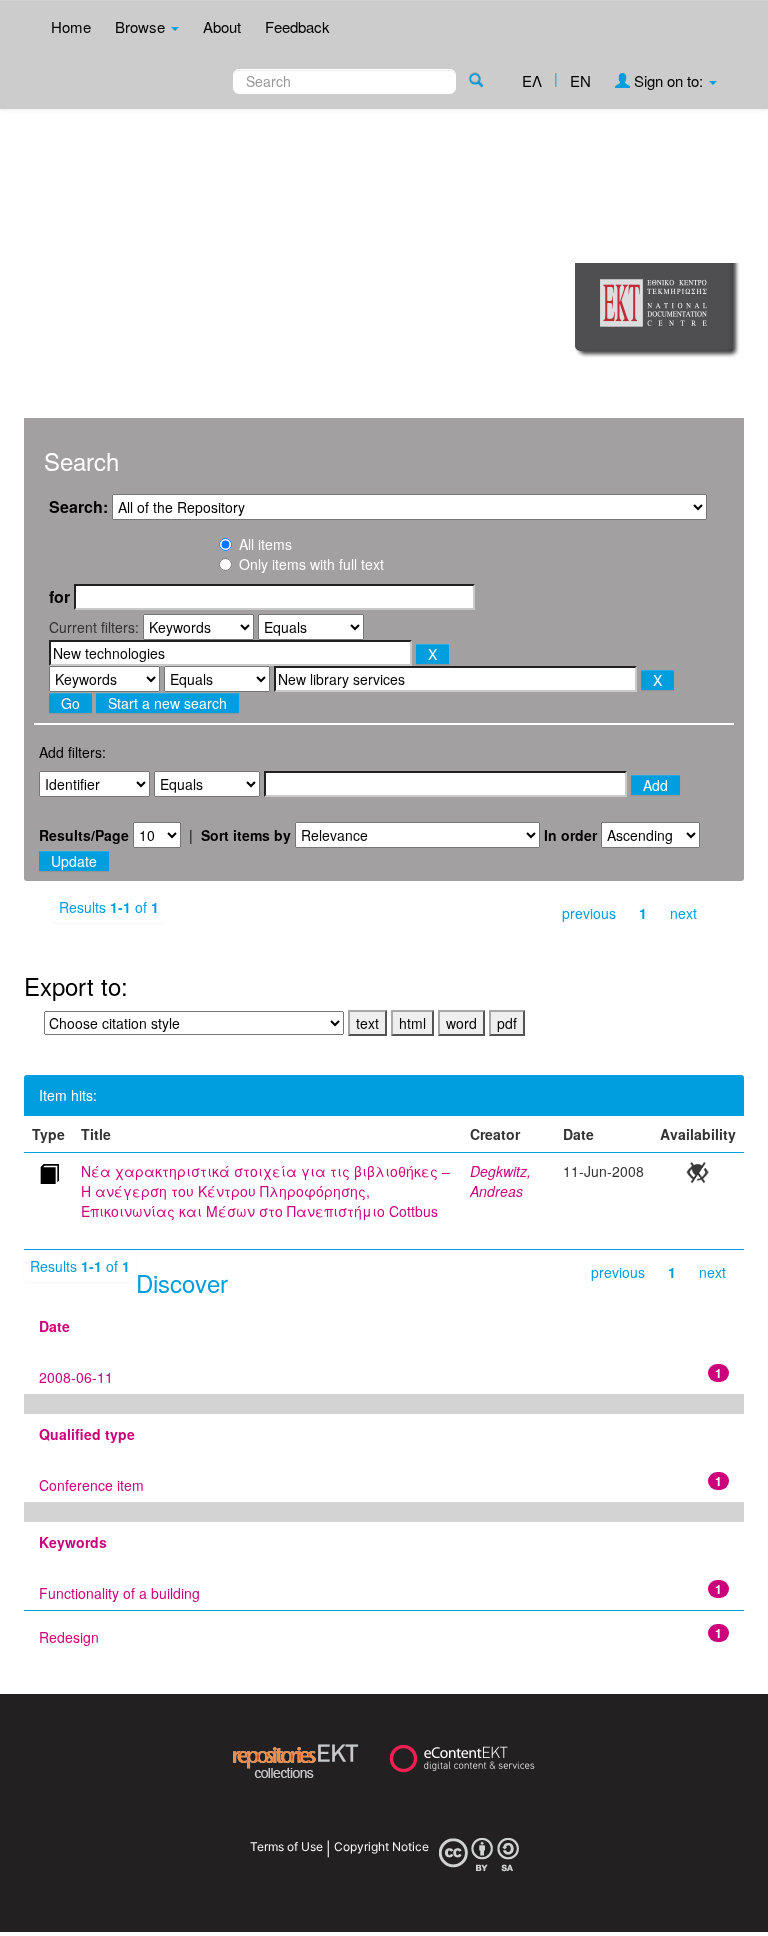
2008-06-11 (76, 1377)
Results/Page (84, 835)
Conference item (91, 1485)
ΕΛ (532, 80)
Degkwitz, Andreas (500, 1181)
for (59, 597)
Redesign (69, 1637)
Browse (142, 26)
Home (71, 26)
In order (570, 835)
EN (580, 80)
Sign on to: (668, 80)
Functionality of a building (119, 1593)
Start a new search (167, 703)
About (222, 26)
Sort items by (246, 835)
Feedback (297, 26)
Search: (78, 507)
